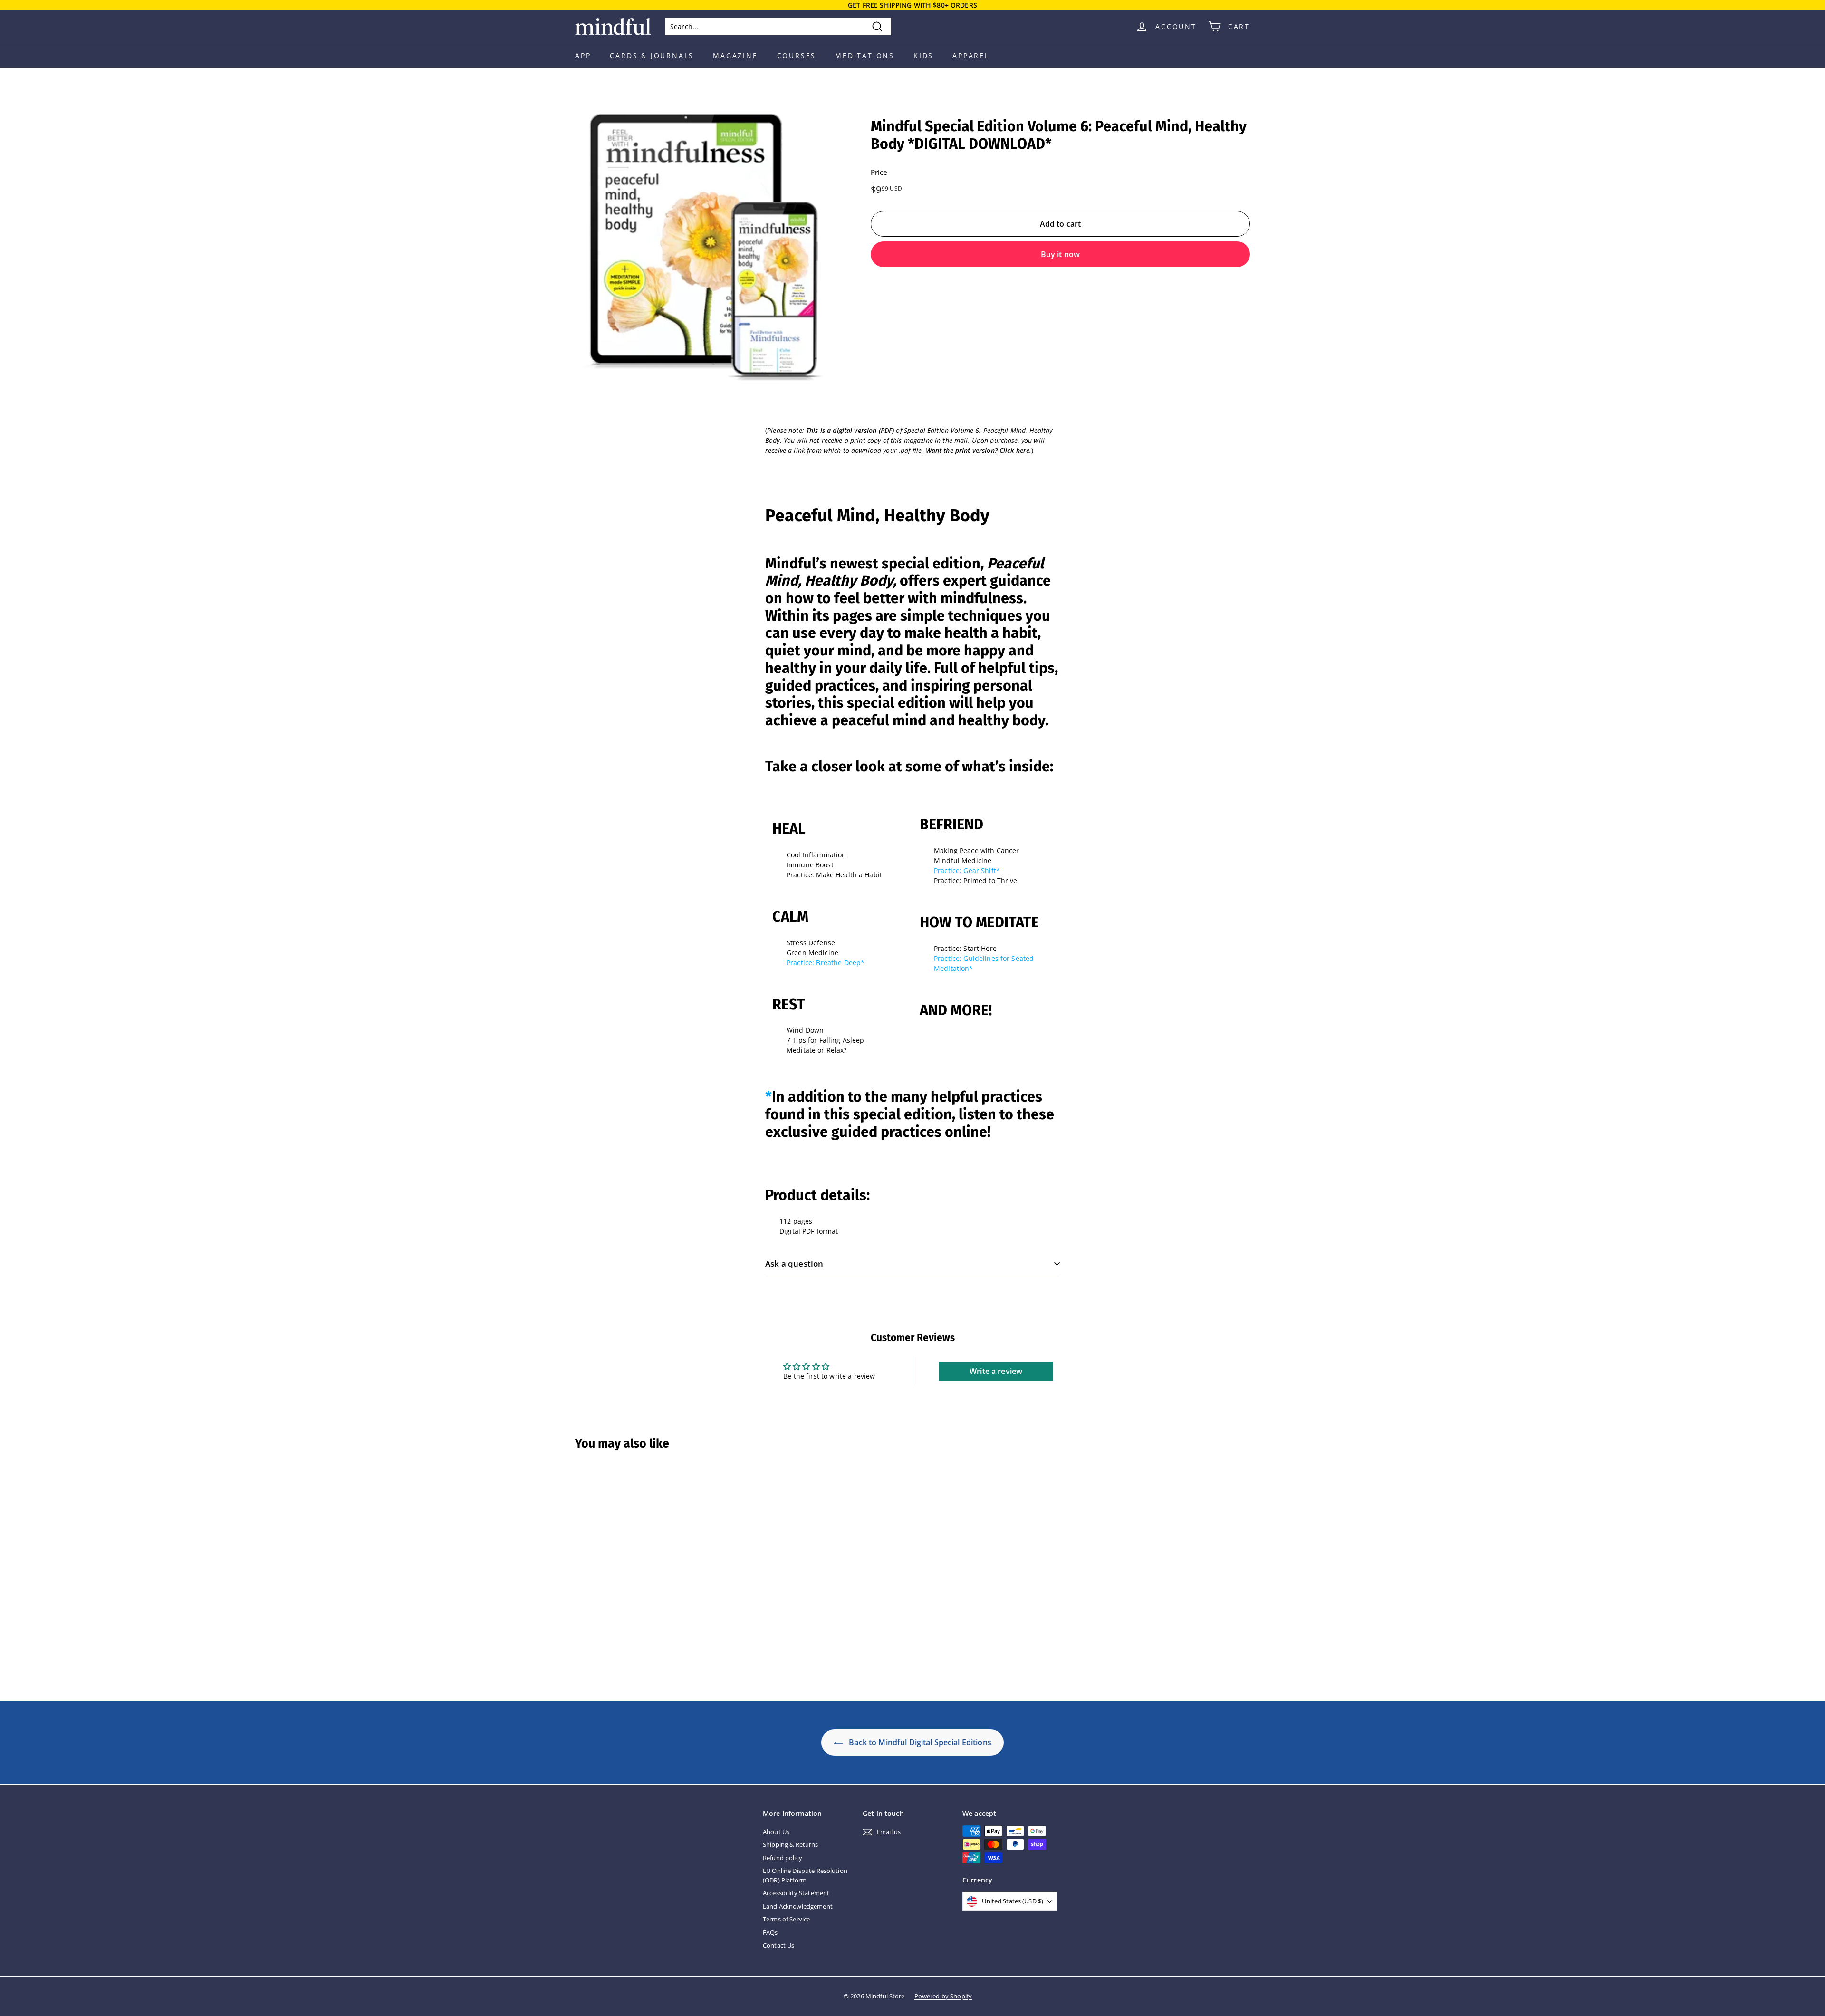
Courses (797, 55)
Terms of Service (786, 1919)
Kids (923, 55)
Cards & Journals (652, 55)
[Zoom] (707, 249)
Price (879, 172)
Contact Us (778, 1945)
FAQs (770, 1932)
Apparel (971, 55)
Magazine (735, 55)
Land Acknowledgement (798, 1906)
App (583, 55)
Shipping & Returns (791, 1844)
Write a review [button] (996, 1371)
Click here (1014, 450)
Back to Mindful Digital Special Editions (919, 1742)
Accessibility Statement (796, 1893)
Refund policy (783, 1858)
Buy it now (1061, 254)
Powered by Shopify (943, 1996)
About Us (776, 1832)
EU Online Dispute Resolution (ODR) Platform (805, 1875)
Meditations (865, 55)
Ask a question (794, 1263)
